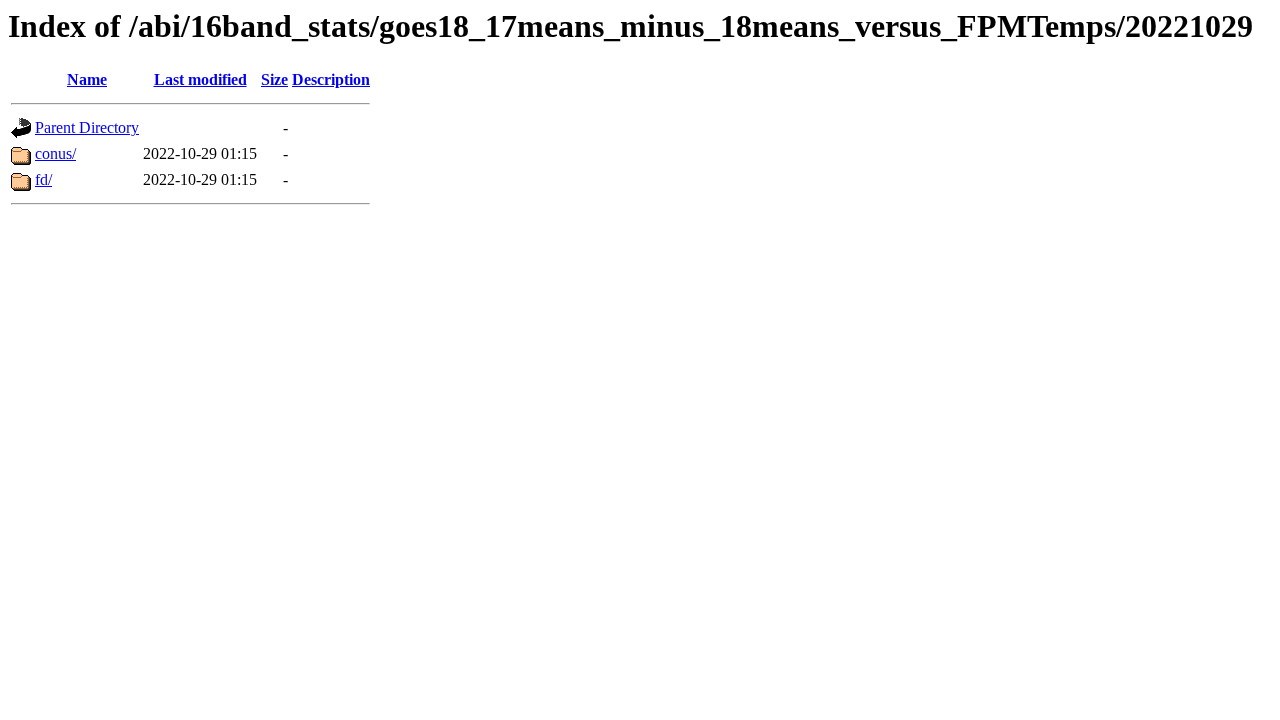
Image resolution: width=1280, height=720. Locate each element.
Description (331, 79)
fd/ (43, 179)
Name (87, 79)
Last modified (200, 79)
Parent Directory (87, 127)
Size (274, 79)
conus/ (55, 153)
